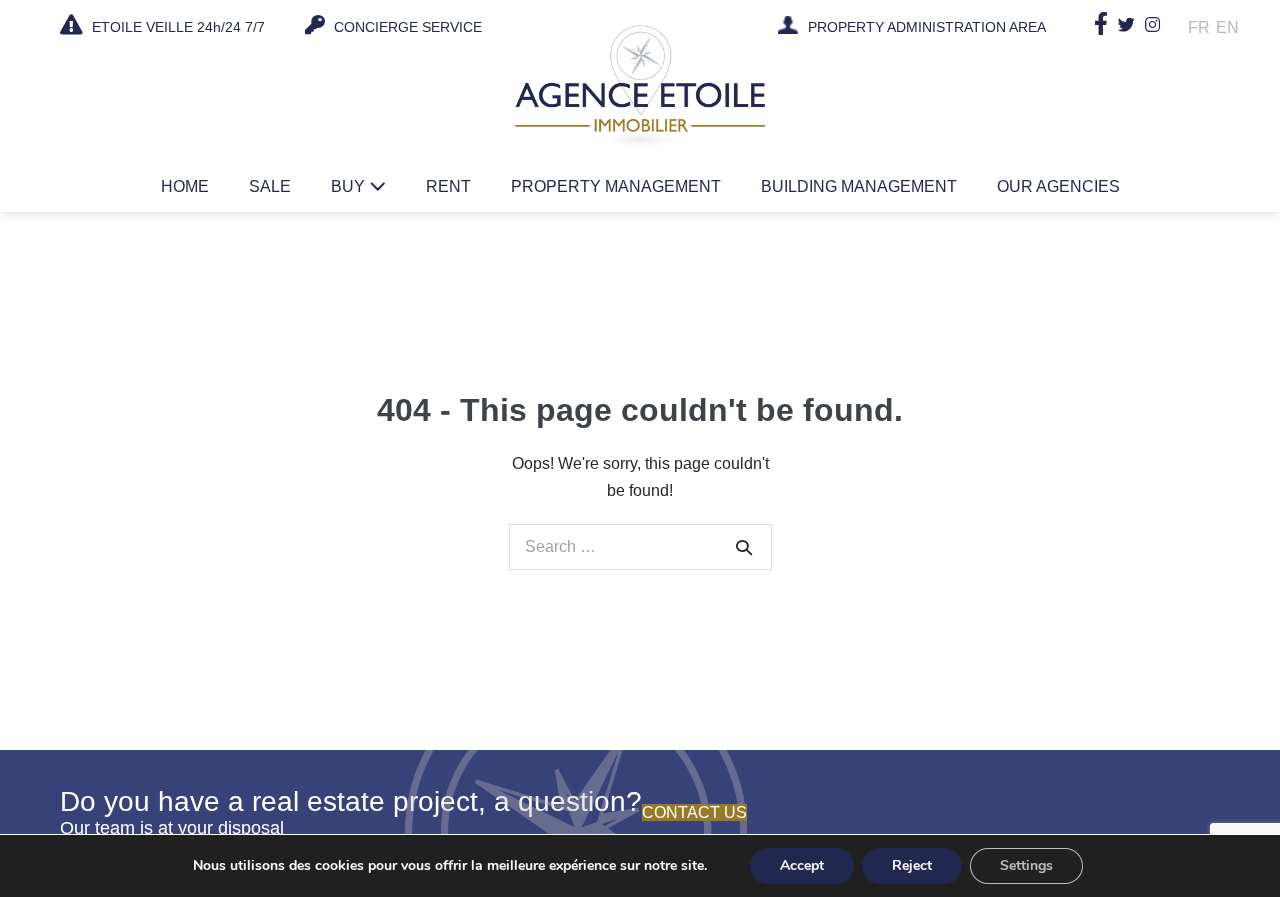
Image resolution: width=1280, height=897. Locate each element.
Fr (1199, 27)
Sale (270, 186)
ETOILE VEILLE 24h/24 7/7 (176, 27)
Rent (448, 186)
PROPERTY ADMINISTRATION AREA (927, 28)
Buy (350, 186)
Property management (616, 186)
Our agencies (1058, 186)
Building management (859, 186)
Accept (802, 865)
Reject (912, 865)
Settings (1026, 865)
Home (185, 186)
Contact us (694, 812)
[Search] (744, 547)
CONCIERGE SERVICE (406, 27)
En (1227, 27)
